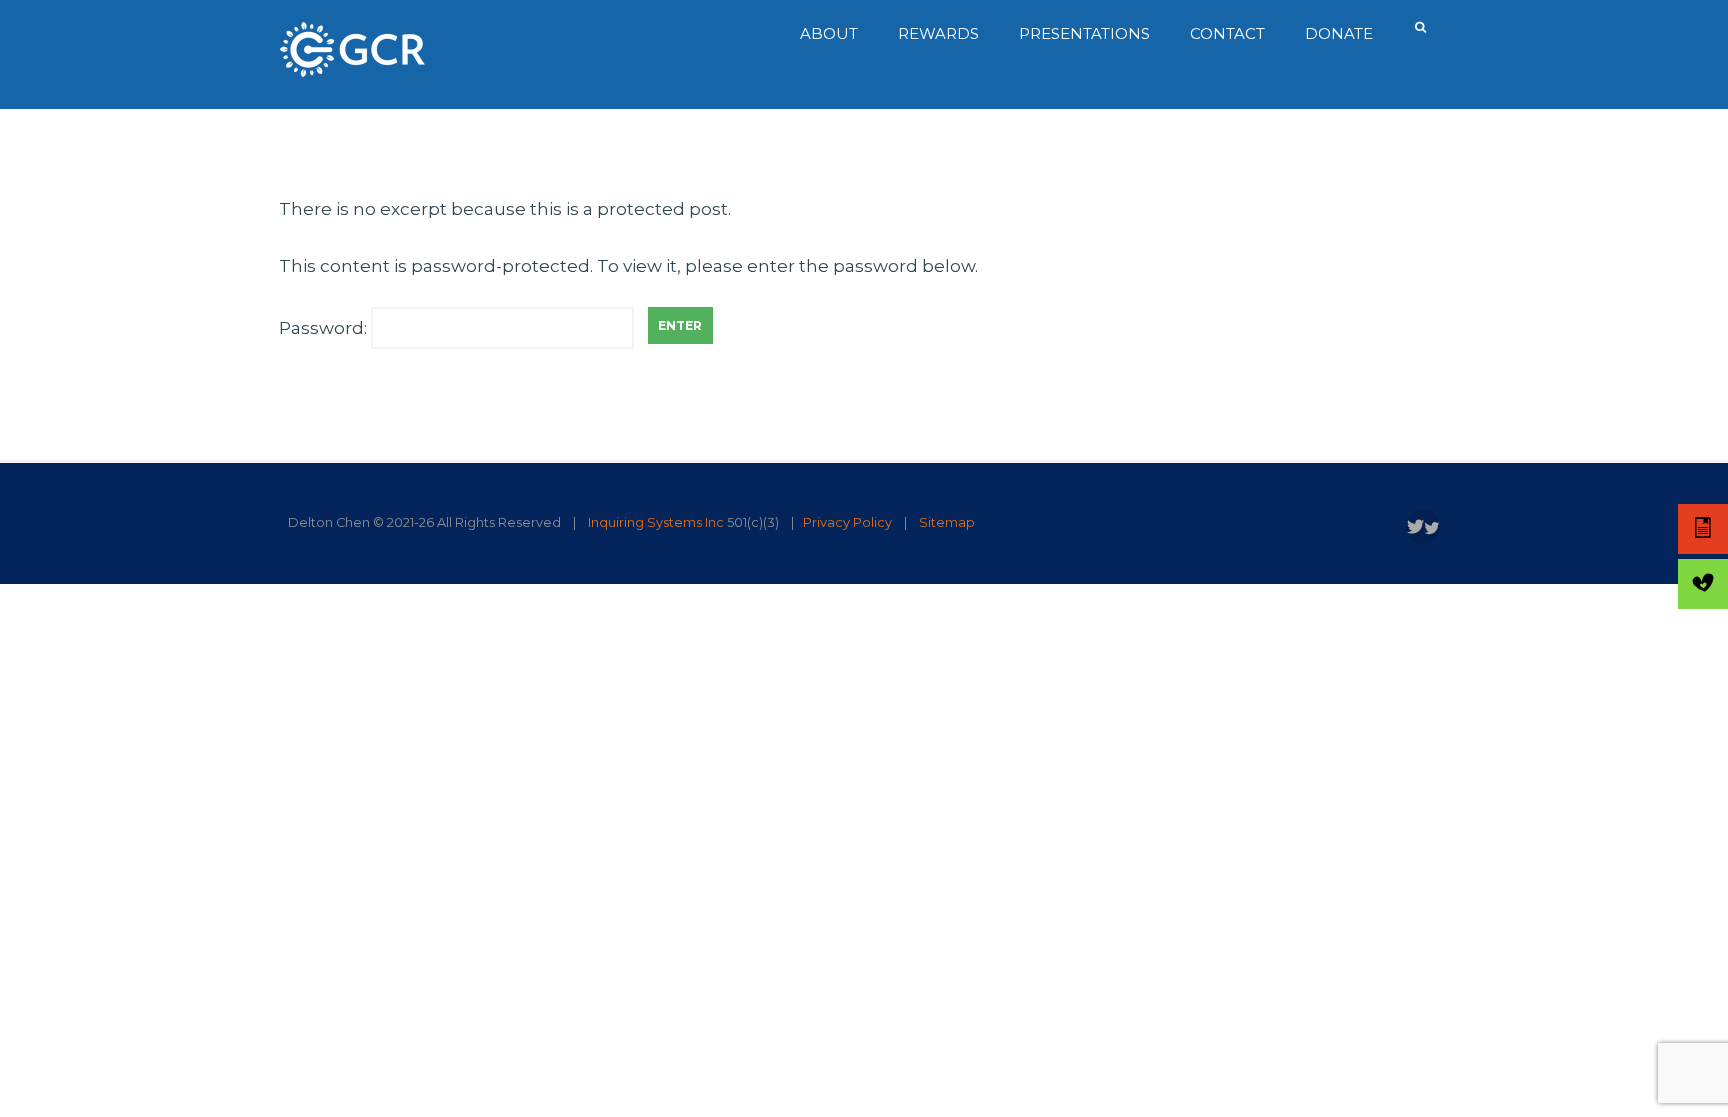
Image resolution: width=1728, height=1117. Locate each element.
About (829, 33)
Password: (325, 327)
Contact (1227, 33)
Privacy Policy (847, 522)
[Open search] (1422, 27)
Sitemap (947, 522)
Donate (1339, 33)
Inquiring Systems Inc (656, 522)
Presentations (1084, 33)
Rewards (938, 33)
